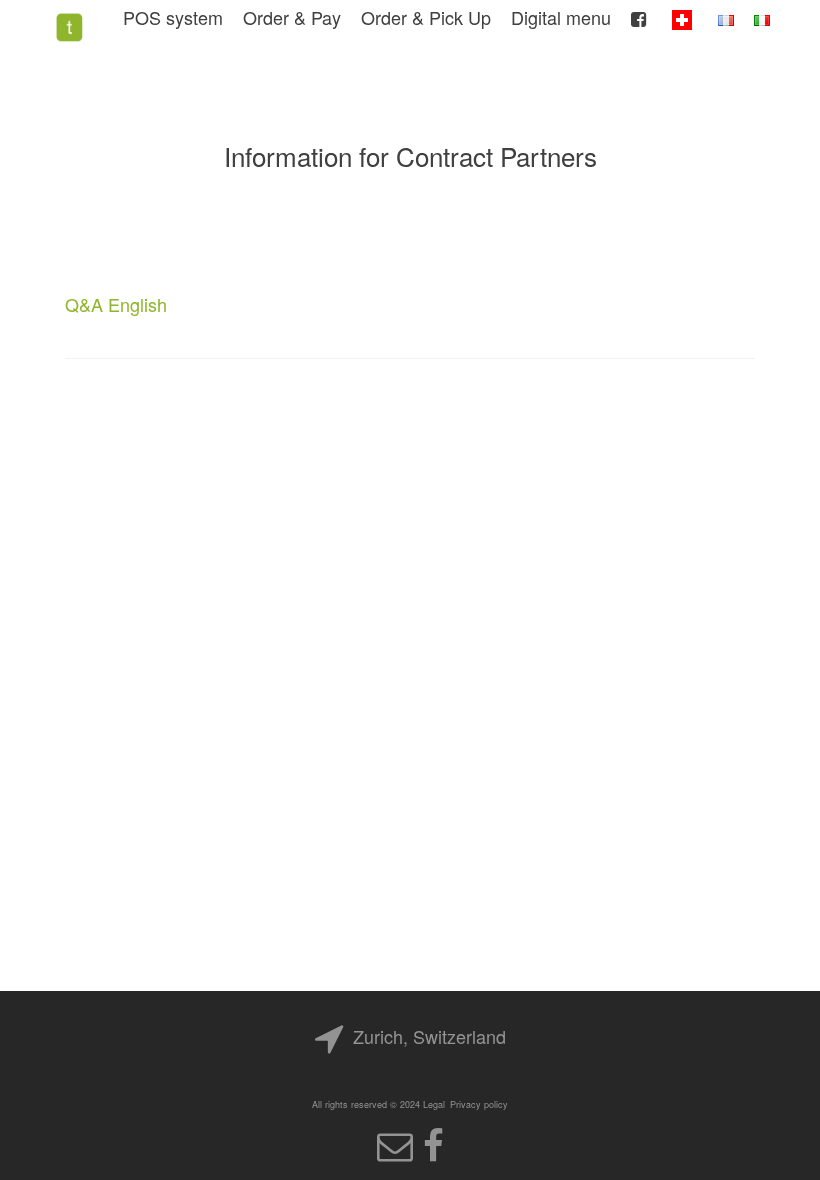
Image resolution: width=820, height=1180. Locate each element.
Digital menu (561, 17)
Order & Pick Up (426, 17)
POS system (173, 17)
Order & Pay (292, 17)
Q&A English (116, 304)
